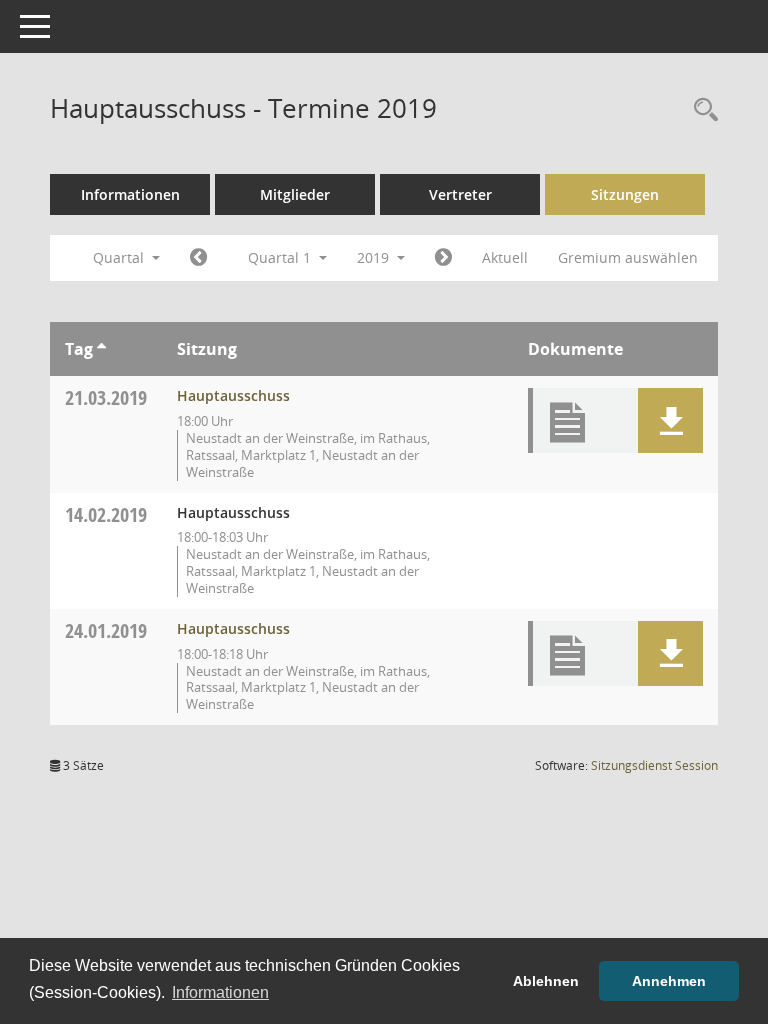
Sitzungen (625, 194)
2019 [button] (375, 257)
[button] (670, 420)
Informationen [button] (220, 992)
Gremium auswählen (628, 257)
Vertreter (460, 194)
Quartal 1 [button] (281, 257)
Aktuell (505, 257)
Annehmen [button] (669, 981)
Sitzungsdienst (654, 765)
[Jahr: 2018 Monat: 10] (198, 258)
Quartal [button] (120, 257)
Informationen (130, 194)
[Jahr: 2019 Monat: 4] (443, 258)
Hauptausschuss (233, 395)
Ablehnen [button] (546, 981)
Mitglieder (295, 194)
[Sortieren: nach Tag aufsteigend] (101, 349)
